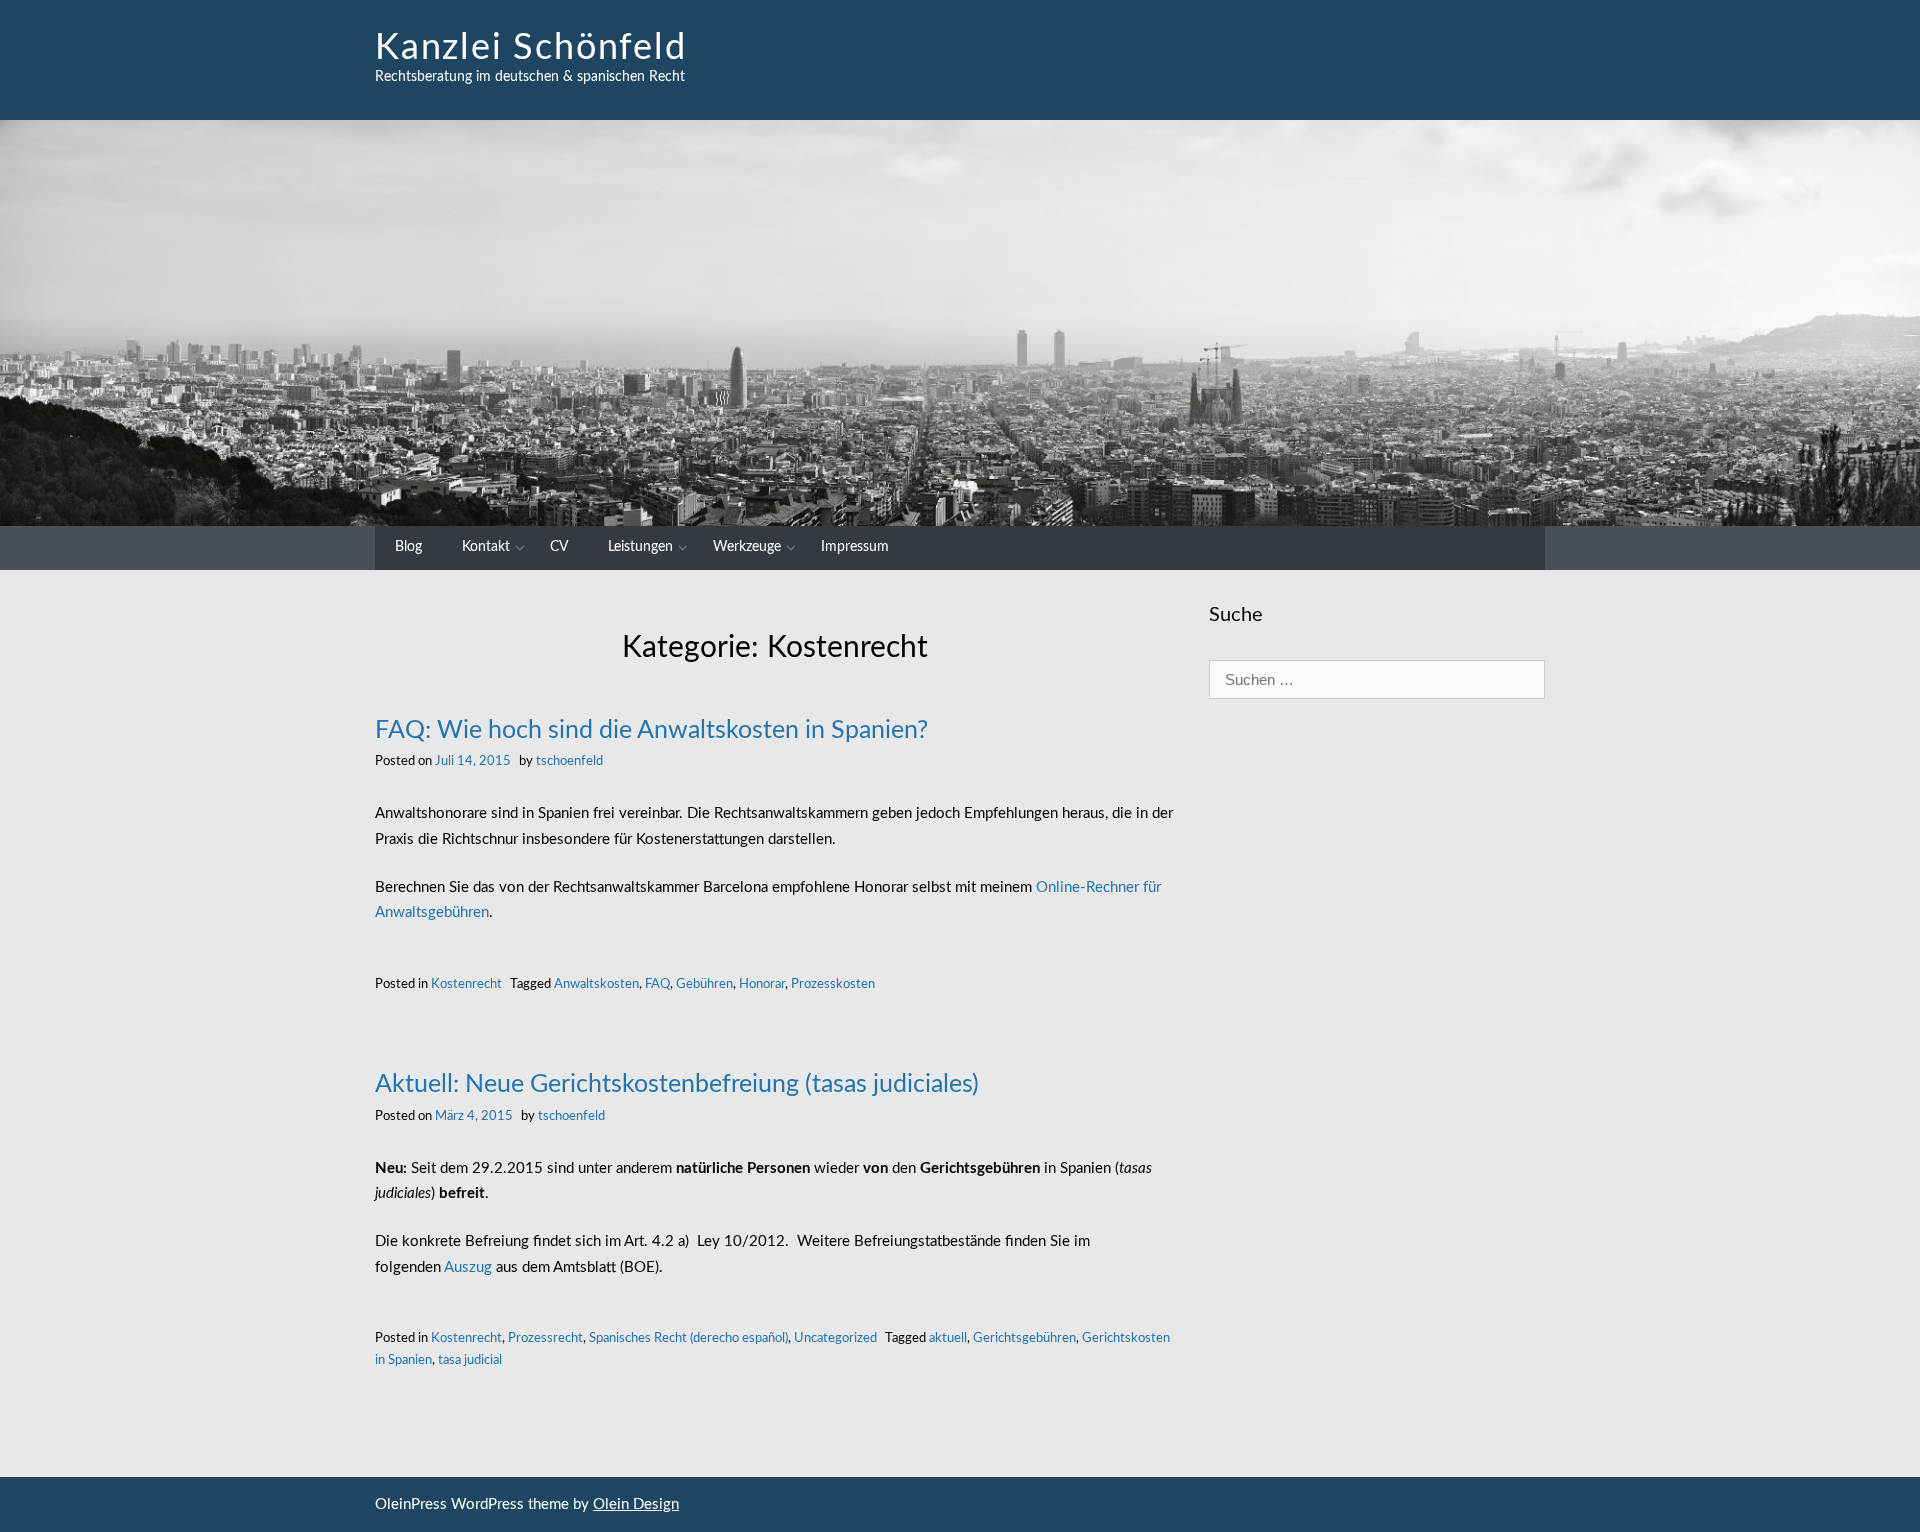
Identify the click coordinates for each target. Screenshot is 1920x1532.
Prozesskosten (833, 984)
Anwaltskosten (596, 984)
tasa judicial (470, 1360)
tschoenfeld (569, 761)
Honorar (762, 984)
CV (559, 547)
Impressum (855, 547)
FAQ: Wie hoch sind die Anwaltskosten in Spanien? (651, 730)
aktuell (948, 1338)
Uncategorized (835, 1338)
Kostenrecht (466, 984)
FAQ (657, 984)
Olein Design (636, 1504)
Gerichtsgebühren (1024, 1338)
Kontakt (486, 547)
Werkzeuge (747, 547)
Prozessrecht (545, 1338)
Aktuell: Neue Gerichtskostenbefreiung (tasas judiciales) (677, 1084)
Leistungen (640, 547)
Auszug (468, 1267)
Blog (408, 547)
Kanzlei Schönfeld (531, 48)
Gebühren (704, 984)
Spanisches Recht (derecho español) (688, 1338)
